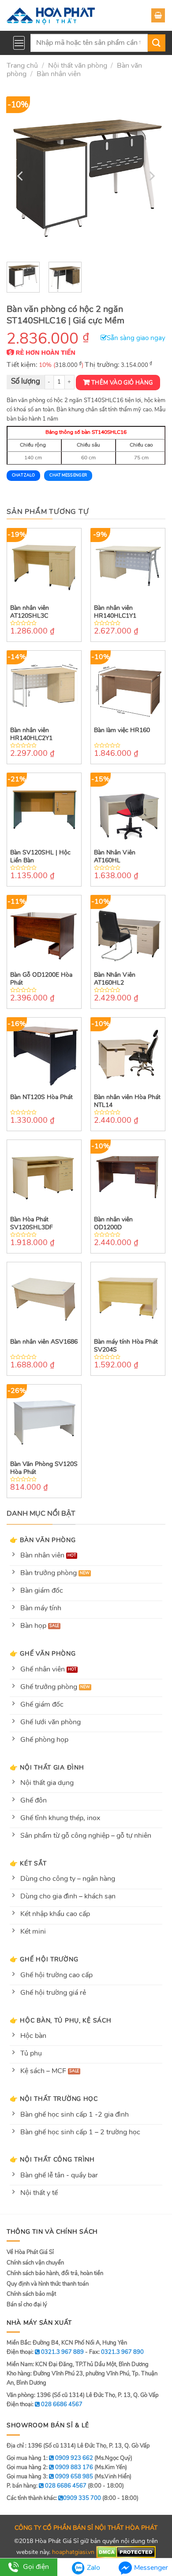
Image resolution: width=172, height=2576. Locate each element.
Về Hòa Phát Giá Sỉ (30, 2252)
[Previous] (21, 176)
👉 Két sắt (28, 1863)
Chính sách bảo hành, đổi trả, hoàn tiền (55, 2273)
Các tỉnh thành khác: (54, 2498)
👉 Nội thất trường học (54, 2099)
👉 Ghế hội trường (44, 1959)
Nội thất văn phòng (78, 66)
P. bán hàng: (47, 2486)
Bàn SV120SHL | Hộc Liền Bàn (40, 857)
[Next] (151, 176)
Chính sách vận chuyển (35, 2263)
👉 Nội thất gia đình (47, 1767)
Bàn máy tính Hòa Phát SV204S (126, 1346)
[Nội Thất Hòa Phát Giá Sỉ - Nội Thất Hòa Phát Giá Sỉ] (51, 15)
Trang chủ (22, 66)
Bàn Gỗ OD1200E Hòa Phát (41, 979)
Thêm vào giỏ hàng (122, 383)
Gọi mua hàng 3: (50, 2477)
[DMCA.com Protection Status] (126, 2552)
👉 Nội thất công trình (52, 2159)
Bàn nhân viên (59, 74)
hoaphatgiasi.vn (73, 2552)
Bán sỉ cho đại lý (27, 2305)
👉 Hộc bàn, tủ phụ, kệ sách (61, 2020)
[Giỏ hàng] (158, 15)
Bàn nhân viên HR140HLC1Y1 (115, 612)
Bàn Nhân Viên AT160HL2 (115, 979)
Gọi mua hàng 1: (50, 2458)
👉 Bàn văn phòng (43, 1540)
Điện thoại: (45, 2404)
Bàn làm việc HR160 (122, 730)
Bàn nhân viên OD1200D (113, 1224)
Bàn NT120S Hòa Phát (41, 1097)
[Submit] (157, 43)
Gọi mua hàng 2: (50, 2467)
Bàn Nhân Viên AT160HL (115, 857)
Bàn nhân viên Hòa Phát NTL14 (127, 1101)
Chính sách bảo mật (31, 2294)
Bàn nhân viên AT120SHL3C (30, 612)
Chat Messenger (68, 475)
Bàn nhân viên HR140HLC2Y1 (31, 734)
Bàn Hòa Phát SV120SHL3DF (32, 1224)
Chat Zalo (23, 475)
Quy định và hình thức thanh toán (48, 2284)
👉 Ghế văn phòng (43, 1653)
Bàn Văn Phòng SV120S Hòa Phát (44, 1468)
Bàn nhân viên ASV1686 (44, 1342)
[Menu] (19, 43)
